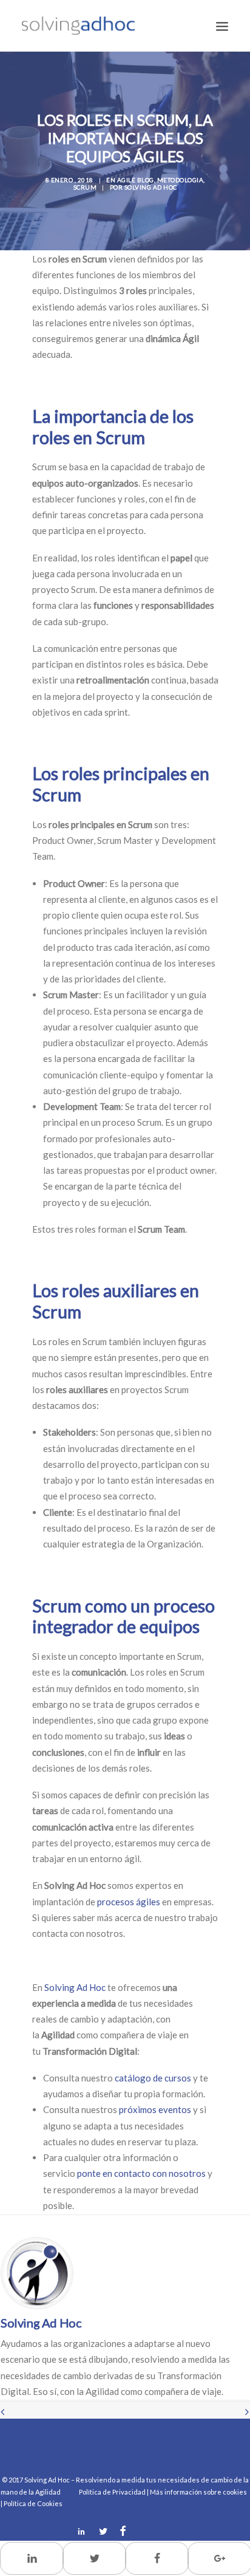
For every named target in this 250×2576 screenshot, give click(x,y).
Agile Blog (136, 180)
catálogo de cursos (153, 2078)
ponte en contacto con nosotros (141, 2173)
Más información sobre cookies (198, 2492)
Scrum (85, 187)
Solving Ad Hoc (151, 187)
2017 (16, 2480)
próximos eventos (155, 2109)
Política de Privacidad (112, 2492)
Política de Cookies (33, 2503)
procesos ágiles (129, 1902)
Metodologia (181, 180)
